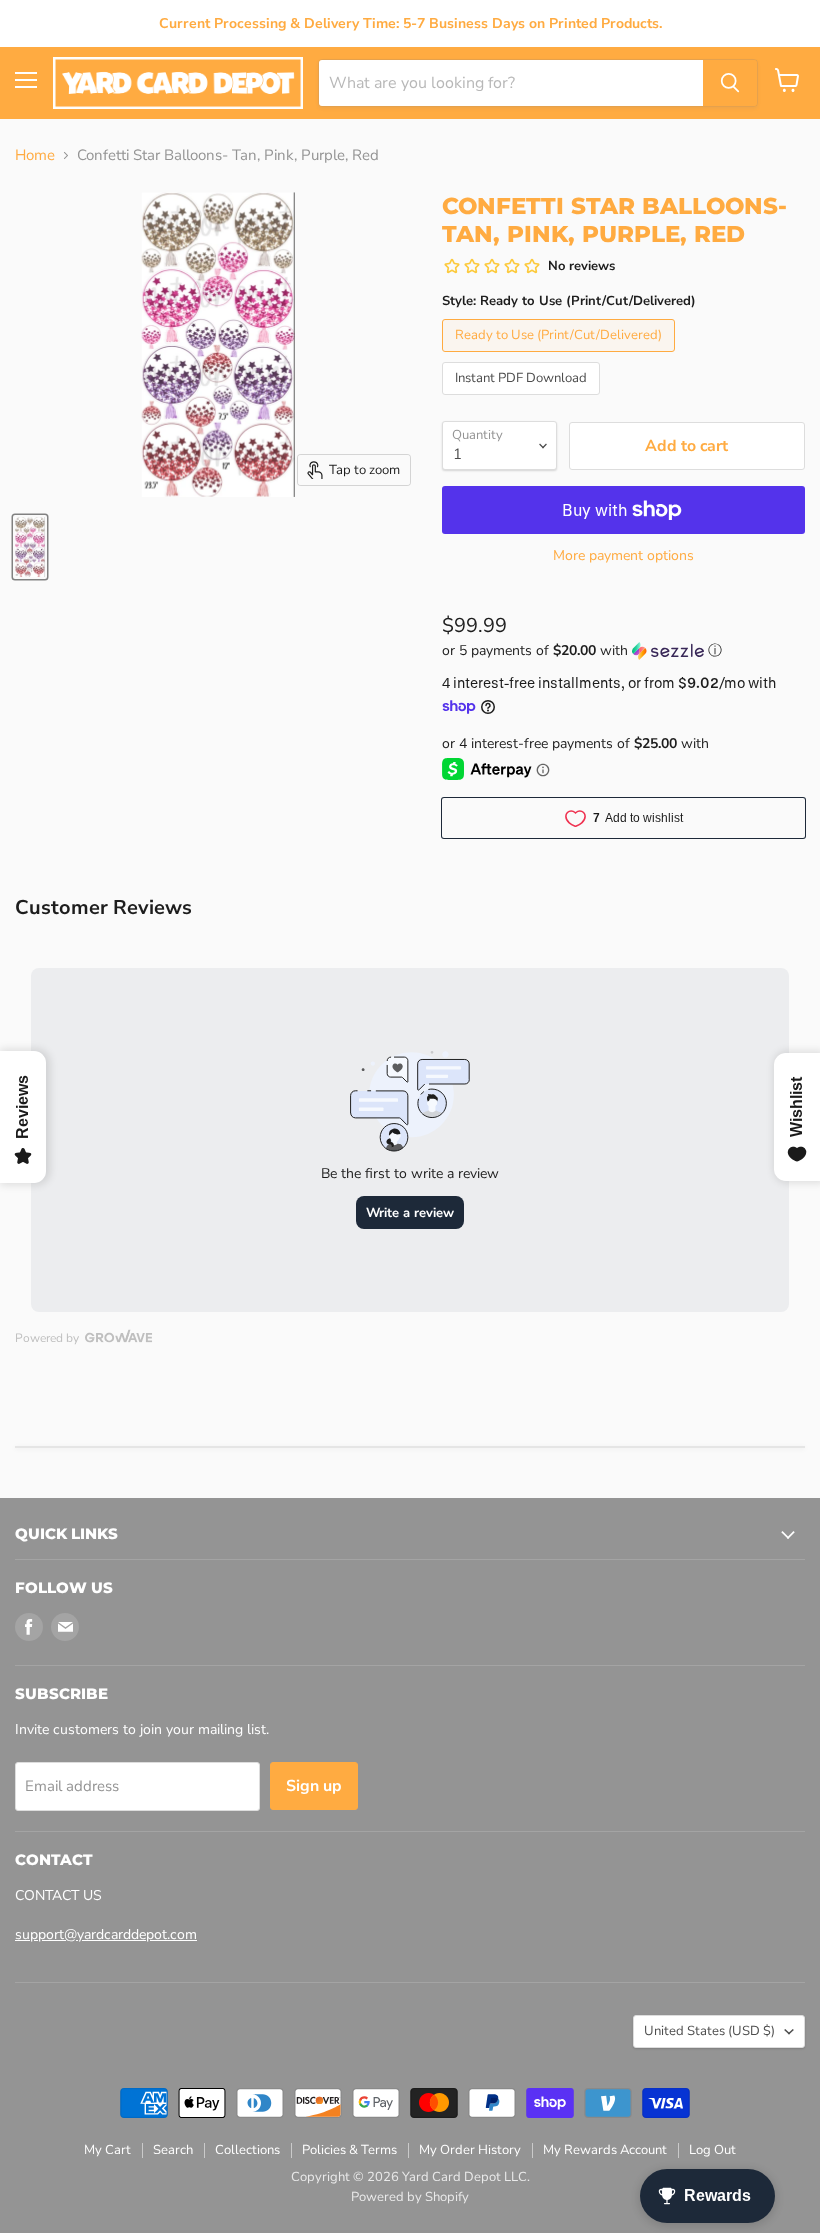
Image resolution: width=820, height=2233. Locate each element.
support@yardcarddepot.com (106, 1934)
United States (709, 2031)
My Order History (470, 2150)
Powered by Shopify (410, 2197)
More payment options (623, 556)
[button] (623, 650)
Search (173, 2150)
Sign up (314, 1786)
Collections (247, 2150)
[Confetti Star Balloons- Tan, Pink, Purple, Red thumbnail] (30, 547)
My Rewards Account (605, 2150)
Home (35, 155)
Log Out (712, 2150)
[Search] (730, 83)
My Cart (107, 2150)
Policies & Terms (349, 2150)
